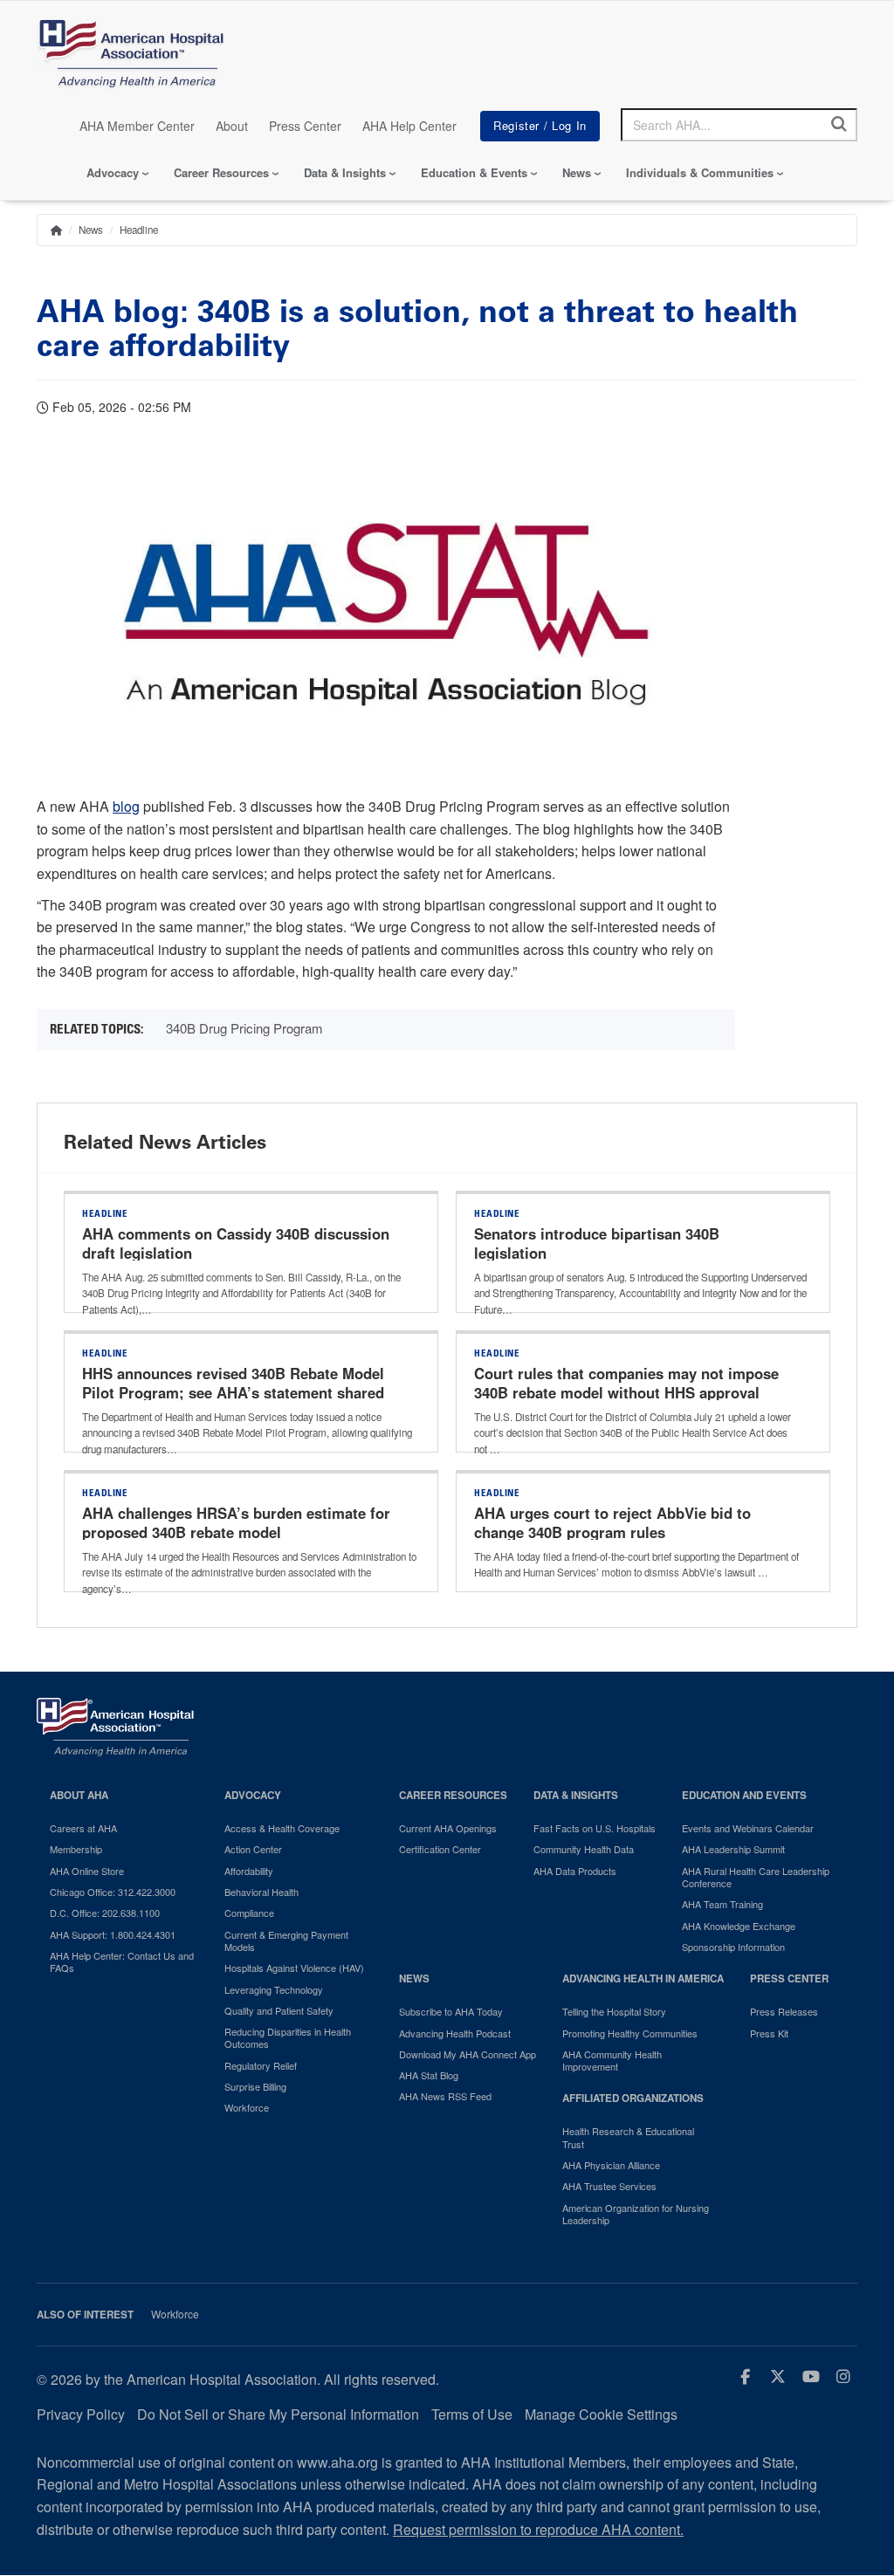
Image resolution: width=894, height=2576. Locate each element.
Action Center (253, 1849)
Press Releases (784, 2011)
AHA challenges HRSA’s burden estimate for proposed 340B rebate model (236, 1522)
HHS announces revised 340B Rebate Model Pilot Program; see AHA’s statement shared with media (233, 1392)
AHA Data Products (575, 1871)
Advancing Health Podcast (455, 2033)
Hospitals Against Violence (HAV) (294, 1968)
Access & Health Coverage (282, 1828)
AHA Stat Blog (429, 2075)
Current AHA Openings (448, 1828)
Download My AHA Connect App (468, 2054)
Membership (76, 1849)
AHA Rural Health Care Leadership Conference (756, 1877)
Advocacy (113, 172)
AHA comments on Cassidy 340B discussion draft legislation (236, 1243)
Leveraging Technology (274, 1989)
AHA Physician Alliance (611, 2165)
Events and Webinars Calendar (748, 1828)
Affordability (249, 1871)
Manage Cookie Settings (601, 2414)
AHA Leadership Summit (733, 1849)
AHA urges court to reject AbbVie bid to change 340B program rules (612, 1522)
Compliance (249, 1913)
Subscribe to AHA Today (451, 2011)
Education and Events (744, 1795)
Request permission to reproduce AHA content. (538, 2529)
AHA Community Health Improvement (612, 2061)
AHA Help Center (409, 126)
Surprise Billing (255, 2086)
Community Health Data (584, 1849)
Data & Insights (345, 172)
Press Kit (769, 2033)
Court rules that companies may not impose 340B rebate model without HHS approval (626, 1383)
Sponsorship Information (733, 1947)
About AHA (79, 1795)
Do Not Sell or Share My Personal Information (278, 2414)
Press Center (305, 126)
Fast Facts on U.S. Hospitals (595, 1828)
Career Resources (221, 172)
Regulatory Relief (261, 2065)
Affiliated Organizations (633, 2098)
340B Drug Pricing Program (244, 1028)
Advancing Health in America (643, 1978)
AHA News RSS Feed (445, 2096)
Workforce (247, 2107)
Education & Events (474, 172)
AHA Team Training (722, 1904)
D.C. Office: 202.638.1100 (105, 1913)
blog (126, 806)
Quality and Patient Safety (279, 2010)
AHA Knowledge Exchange (739, 1926)
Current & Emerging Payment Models (286, 1941)
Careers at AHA (83, 1828)
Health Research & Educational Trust (628, 2137)
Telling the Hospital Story (614, 2011)
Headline (139, 230)
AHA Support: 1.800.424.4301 (113, 1934)
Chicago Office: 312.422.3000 (113, 1892)
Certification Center (440, 1849)
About (232, 126)
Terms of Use (472, 2414)
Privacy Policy (81, 2414)
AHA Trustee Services (609, 2186)
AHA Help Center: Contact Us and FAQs (122, 1962)
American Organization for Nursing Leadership (636, 2214)
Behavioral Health (261, 1892)
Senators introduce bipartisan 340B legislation (597, 1243)
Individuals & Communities (700, 172)
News (577, 172)
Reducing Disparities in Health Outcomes (288, 2038)
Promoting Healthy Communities (630, 2033)
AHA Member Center (137, 126)
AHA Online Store (87, 1871)
